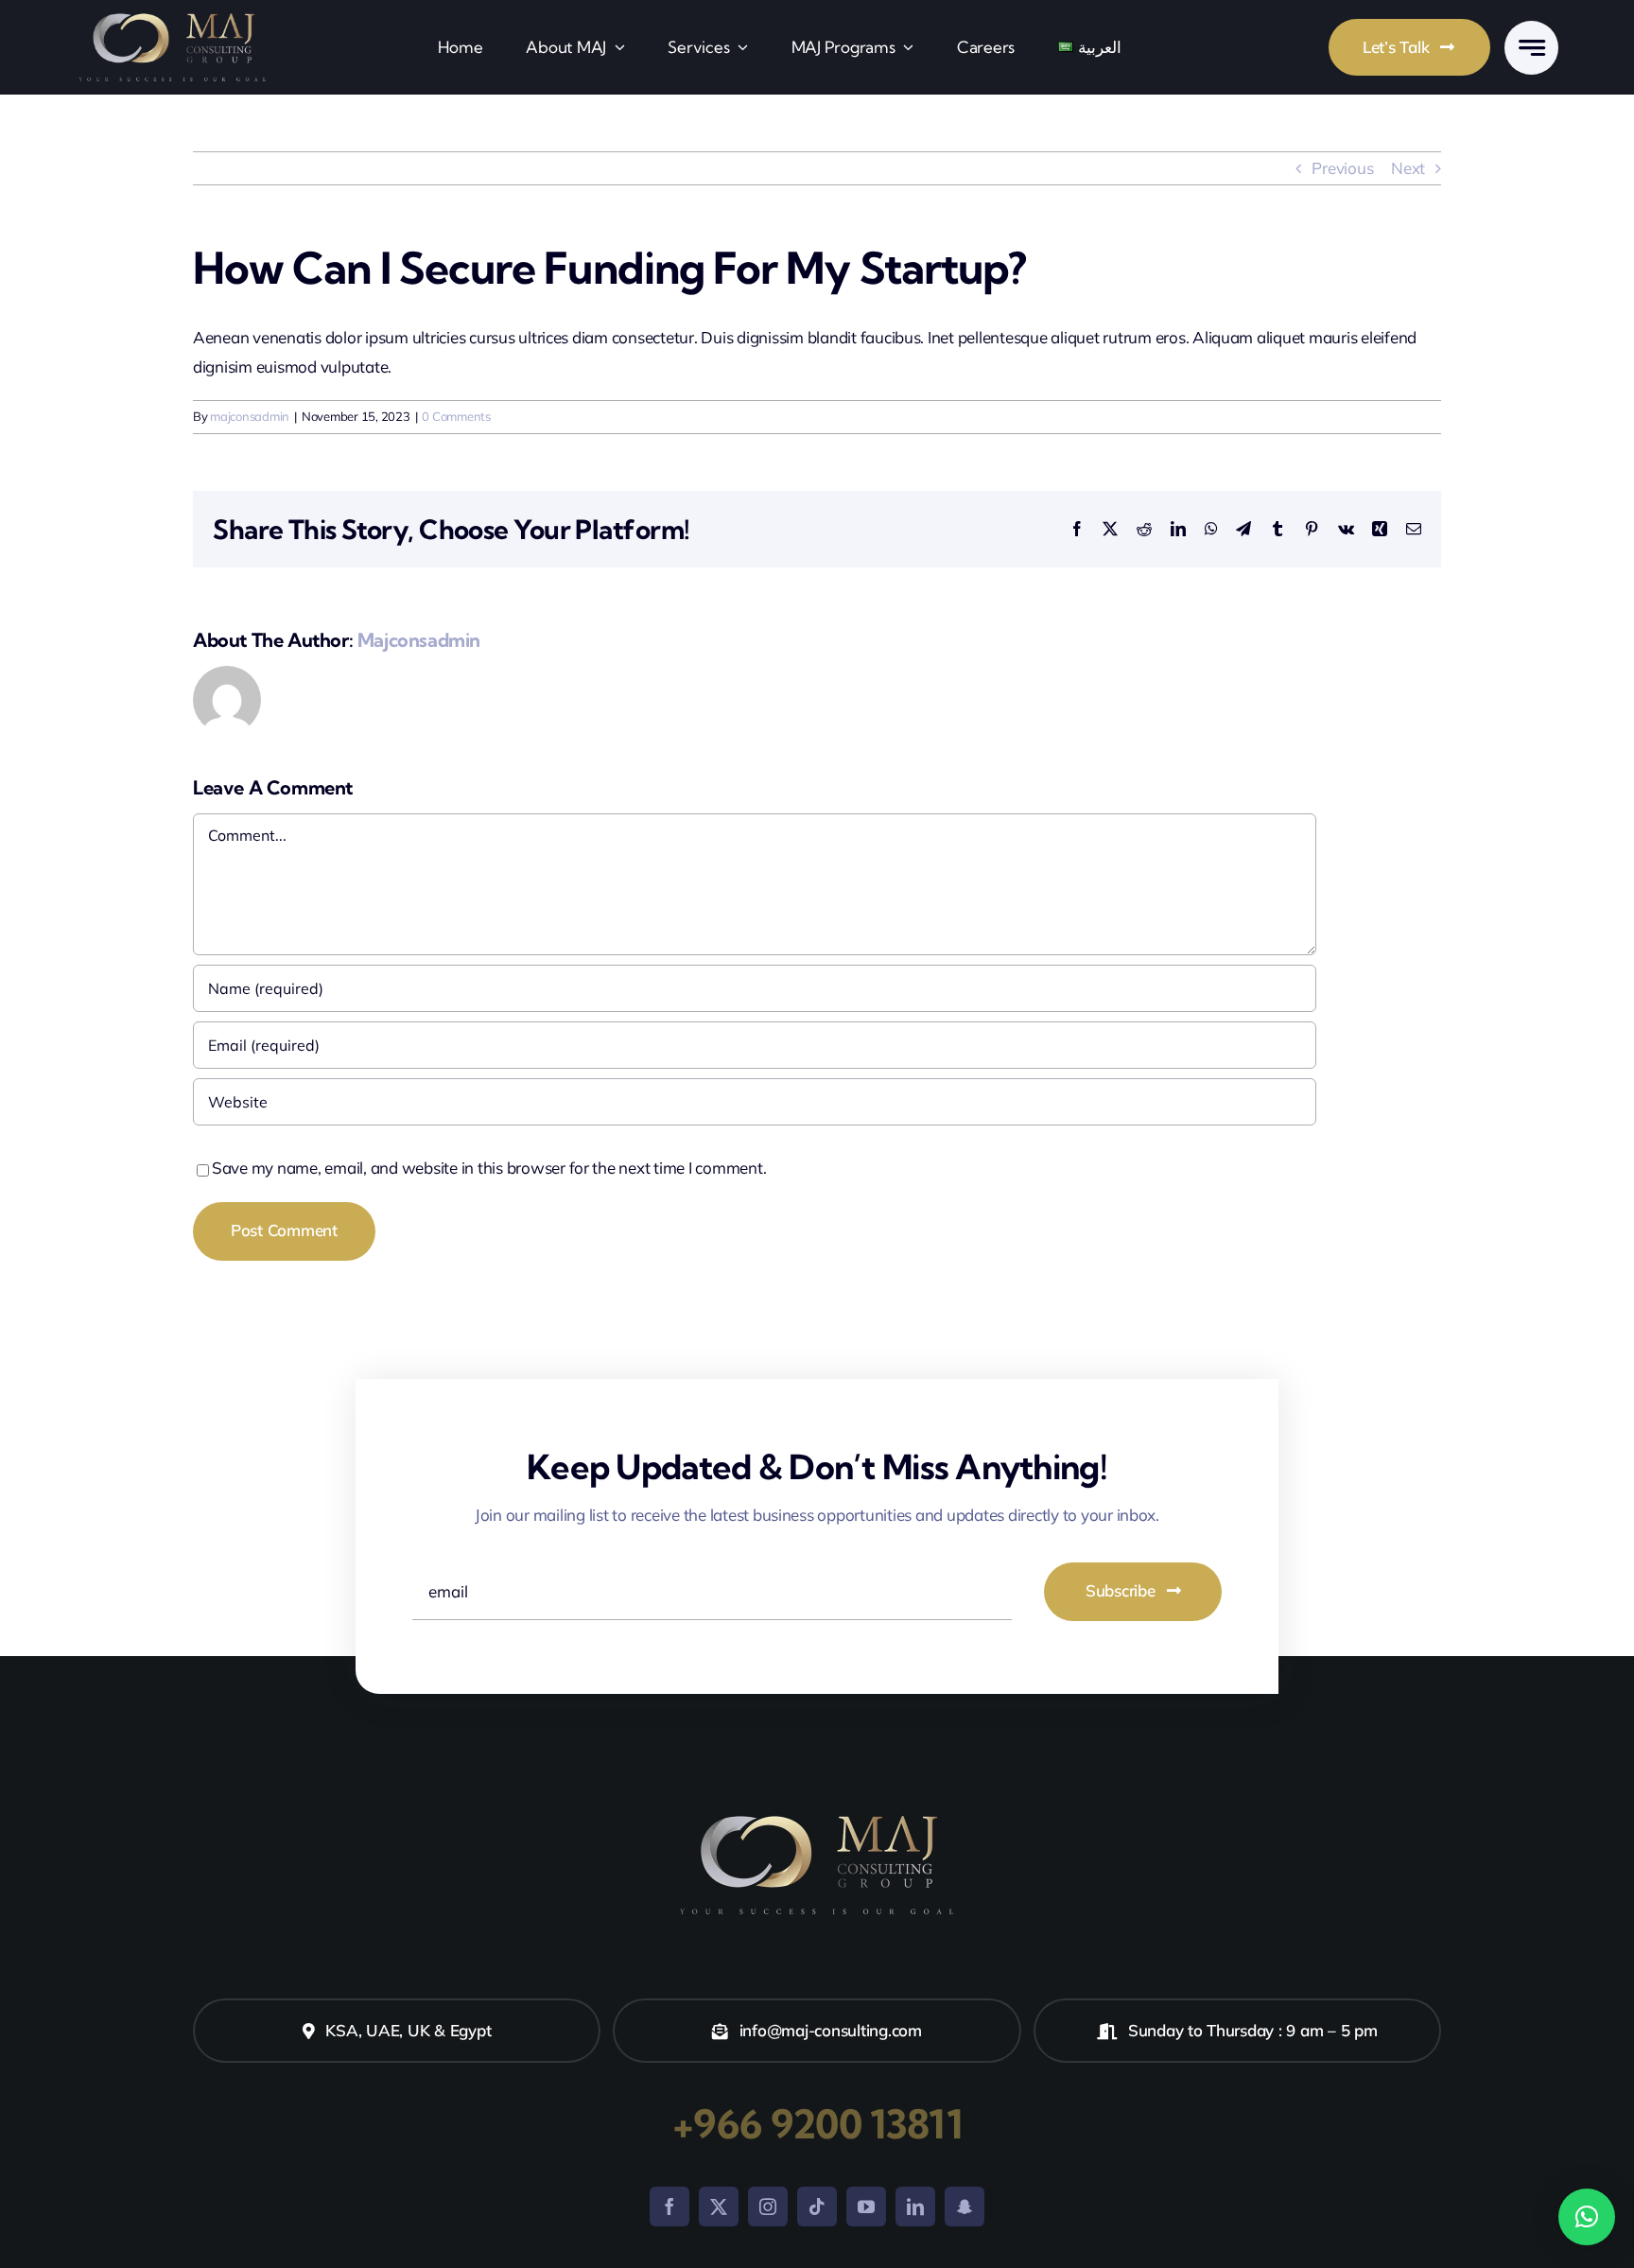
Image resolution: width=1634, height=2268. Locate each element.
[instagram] (768, 2207)
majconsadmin (250, 416)
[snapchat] (965, 2207)
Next (1408, 168)
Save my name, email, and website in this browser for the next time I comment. (489, 1168)
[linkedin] (915, 2207)
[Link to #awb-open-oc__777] (1531, 48)
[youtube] (866, 2207)
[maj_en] (173, 16)
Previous (1342, 168)
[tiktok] (817, 2207)
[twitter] (719, 2207)
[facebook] (669, 2207)
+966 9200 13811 (817, 2124)
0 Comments (456, 416)
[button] (1587, 2217)
